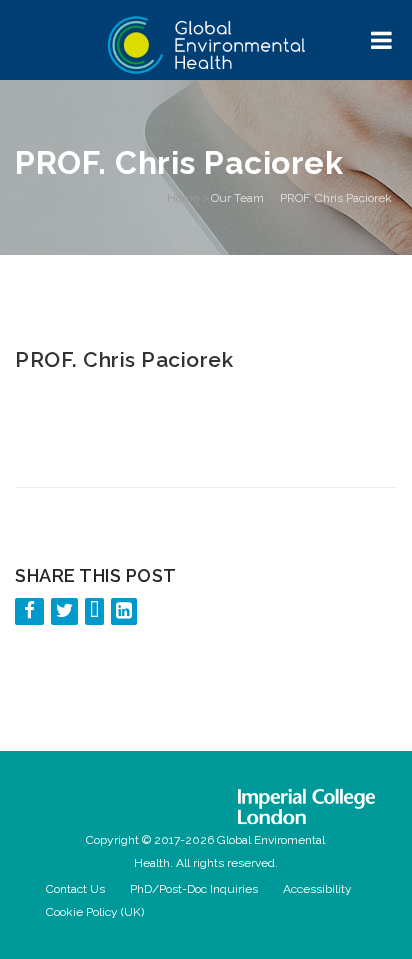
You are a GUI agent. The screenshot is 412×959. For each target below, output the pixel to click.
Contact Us (75, 889)
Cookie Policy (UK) (95, 912)
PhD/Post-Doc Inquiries (194, 889)
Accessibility (317, 889)
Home (183, 198)
